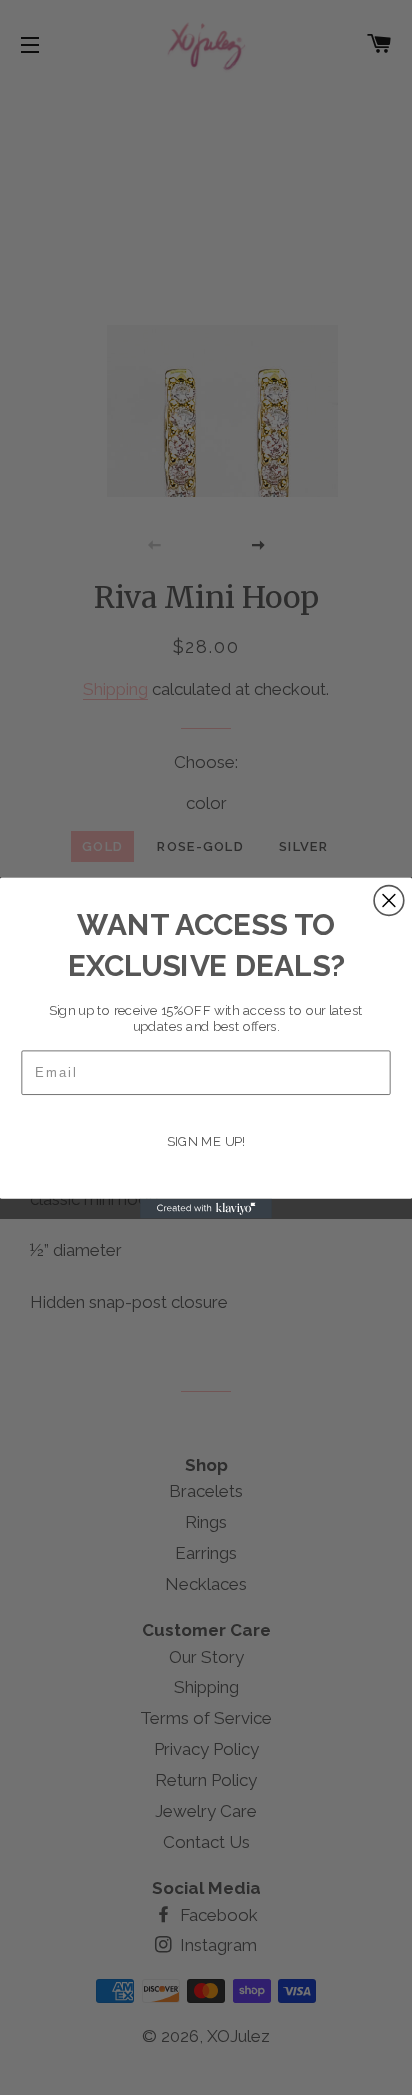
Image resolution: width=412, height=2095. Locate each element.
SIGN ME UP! (206, 1142)
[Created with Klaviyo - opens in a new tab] (206, 1208)
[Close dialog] (389, 900)
